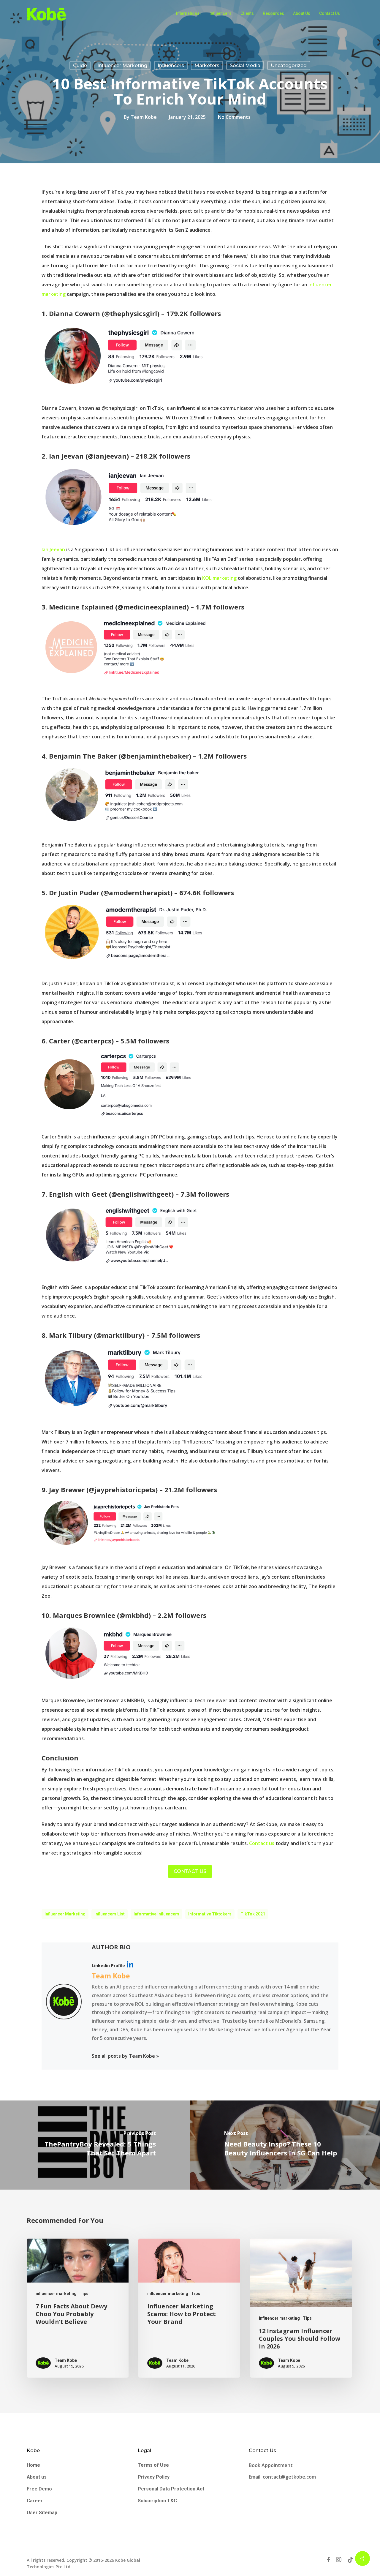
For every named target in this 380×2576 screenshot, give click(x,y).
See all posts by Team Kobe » (125, 2056)
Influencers (171, 65)
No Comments (234, 117)
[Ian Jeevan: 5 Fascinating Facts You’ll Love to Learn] (131, 533)
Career (35, 2501)
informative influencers (156, 1914)
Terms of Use (153, 2465)
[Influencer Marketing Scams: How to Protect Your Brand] (189, 2308)
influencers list (110, 1914)
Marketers (207, 65)
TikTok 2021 (253, 1914)
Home (33, 2465)
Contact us (262, 1843)
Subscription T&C (157, 2501)
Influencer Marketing (65, 1914)
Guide (80, 65)
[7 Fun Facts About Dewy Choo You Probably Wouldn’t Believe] (78, 2308)
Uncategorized (289, 65)
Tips (84, 2294)
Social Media (245, 65)
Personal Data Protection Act (171, 2489)
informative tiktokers (210, 1914)
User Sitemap (42, 2513)
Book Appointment (271, 2465)
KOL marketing (219, 578)
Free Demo (39, 2489)
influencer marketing (122, 65)
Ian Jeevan (53, 549)
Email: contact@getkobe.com (282, 2477)
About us (37, 2477)
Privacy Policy (154, 2477)
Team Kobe (144, 117)
